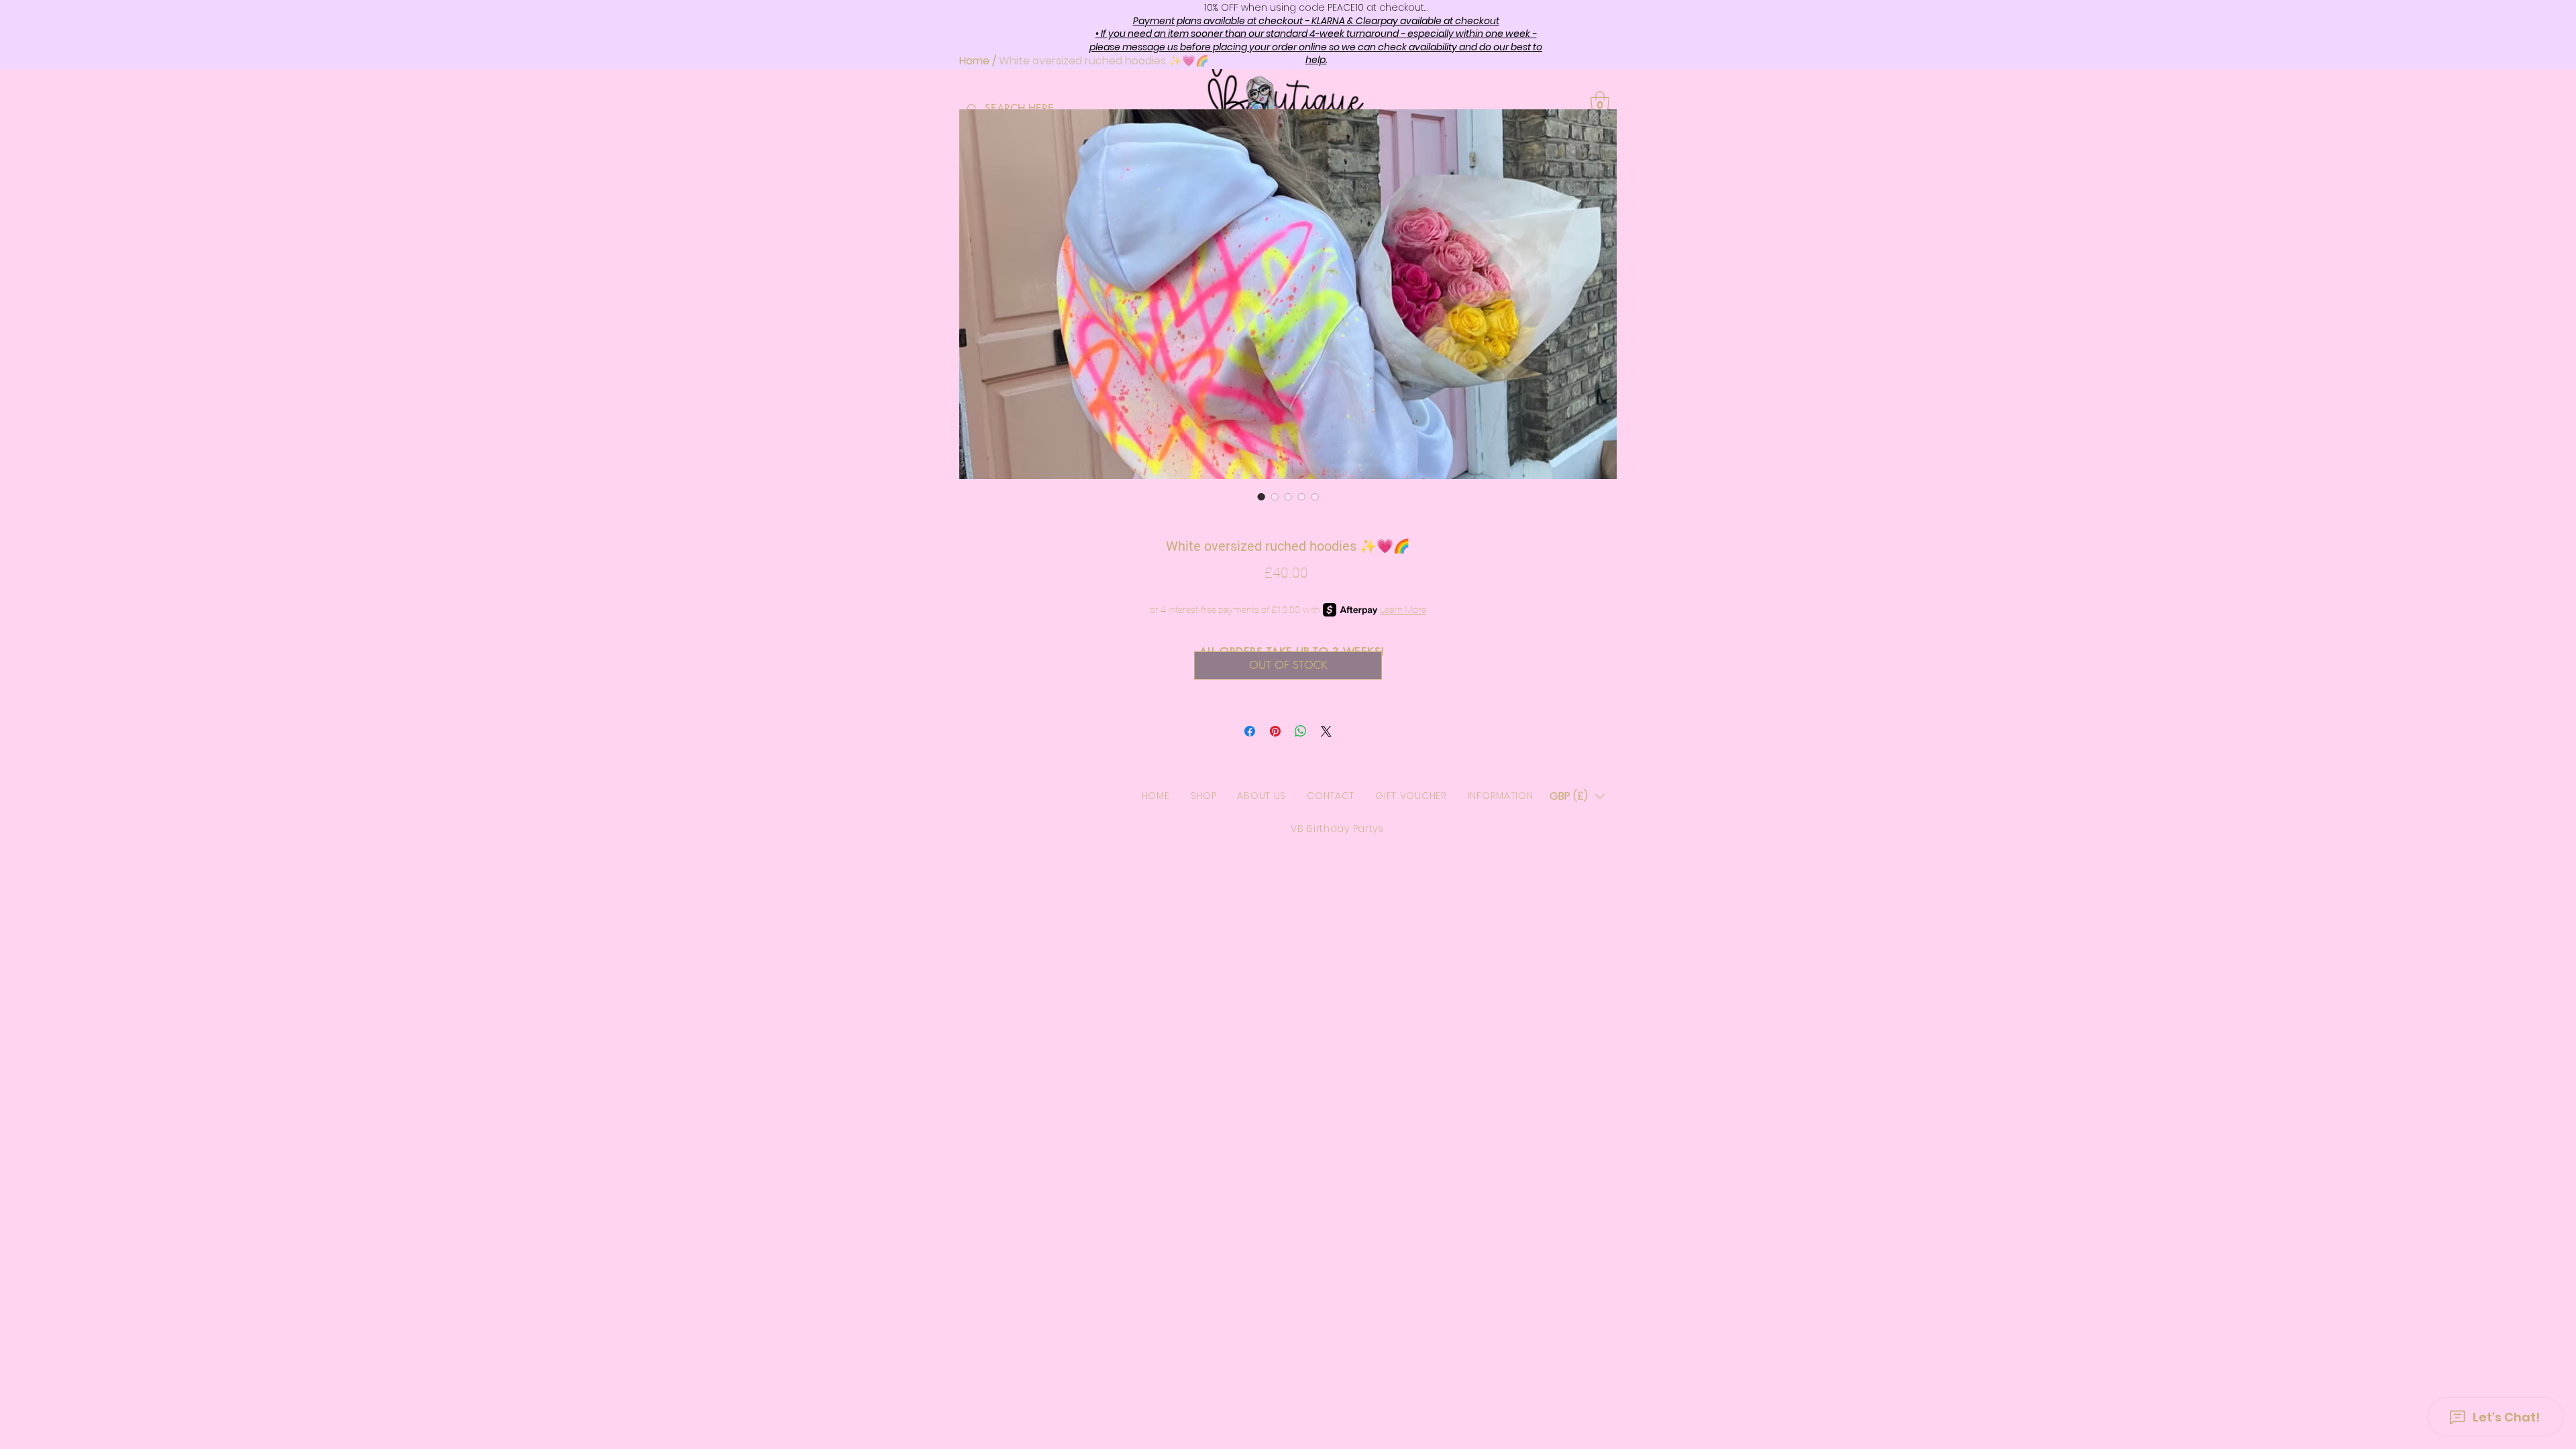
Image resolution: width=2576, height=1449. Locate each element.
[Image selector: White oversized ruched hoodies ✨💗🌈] (1261, 496)
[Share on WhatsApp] (1301, 731)
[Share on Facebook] (1250, 731)
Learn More (1403, 610)
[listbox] (1577, 796)
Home (974, 61)
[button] (1577, 796)
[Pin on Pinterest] (1275, 731)
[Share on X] (1326, 731)
